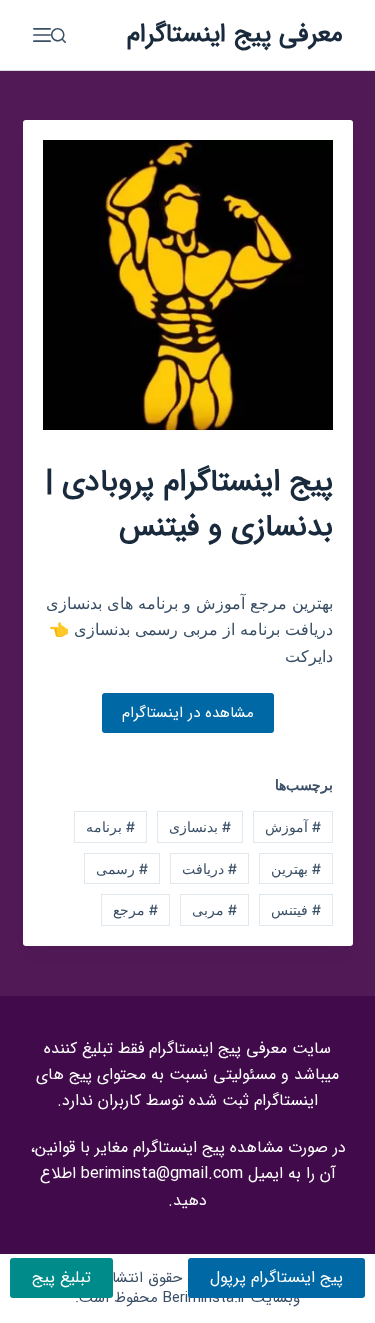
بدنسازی (200, 826)
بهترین (296, 868)
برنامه (110, 826)
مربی (214, 909)
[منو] (42, 35)
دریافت (209, 868)
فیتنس (296, 909)
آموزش (293, 826)
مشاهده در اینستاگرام (188, 713)
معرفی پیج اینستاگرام (235, 34)
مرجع (135, 909)
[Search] (58, 35)
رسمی (122, 868)
